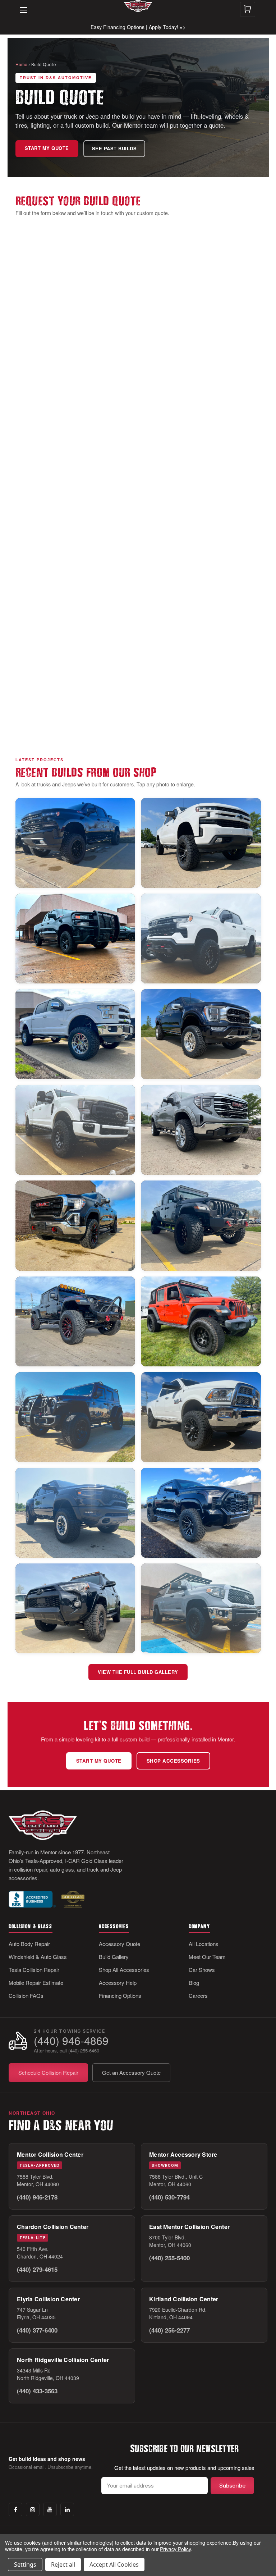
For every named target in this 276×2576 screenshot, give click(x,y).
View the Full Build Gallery (138, 1672)
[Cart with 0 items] (248, 9)
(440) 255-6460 (84, 2050)
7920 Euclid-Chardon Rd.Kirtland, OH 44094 (178, 2313)
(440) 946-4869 (71, 2040)
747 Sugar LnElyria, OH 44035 (36, 2313)
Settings (25, 2564)
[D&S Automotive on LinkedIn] (67, 2509)
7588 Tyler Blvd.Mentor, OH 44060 (38, 2180)
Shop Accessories (173, 1761)
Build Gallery (114, 1957)
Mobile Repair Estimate (36, 1983)
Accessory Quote (119, 1944)
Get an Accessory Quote (131, 2072)
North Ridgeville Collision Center (63, 2360)
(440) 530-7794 (169, 2197)
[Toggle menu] (20, 5)
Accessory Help (118, 1983)
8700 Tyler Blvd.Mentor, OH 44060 (170, 2241)
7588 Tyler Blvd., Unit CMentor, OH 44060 (176, 2180)
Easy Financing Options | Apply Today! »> (138, 27)
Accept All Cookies (114, 2564)
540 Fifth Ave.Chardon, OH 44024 (40, 2253)
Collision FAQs (26, 1995)
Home (21, 64)
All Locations (204, 1944)
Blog (194, 1983)
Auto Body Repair (29, 1944)
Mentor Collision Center (50, 2154)
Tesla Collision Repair (34, 1970)
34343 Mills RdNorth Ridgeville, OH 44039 (48, 2374)
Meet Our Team (207, 1957)
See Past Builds (114, 149)
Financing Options (120, 1995)
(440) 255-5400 (169, 2258)
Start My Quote (47, 148)
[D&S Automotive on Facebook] (15, 2509)
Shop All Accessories (124, 1970)
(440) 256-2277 (169, 2330)
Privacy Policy (175, 2549)
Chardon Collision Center (53, 2227)
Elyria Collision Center (48, 2299)
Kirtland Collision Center (184, 2299)
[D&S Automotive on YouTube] (50, 2509)
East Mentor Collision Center (189, 2227)
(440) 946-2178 (37, 2197)
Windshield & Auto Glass (38, 1957)
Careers (198, 1995)
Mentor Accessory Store (183, 2154)
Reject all (63, 2564)
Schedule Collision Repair (48, 2072)
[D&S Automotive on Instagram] (33, 2509)
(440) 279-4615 (37, 2269)
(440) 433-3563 (37, 2391)
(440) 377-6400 (37, 2330)
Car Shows (202, 1970)
